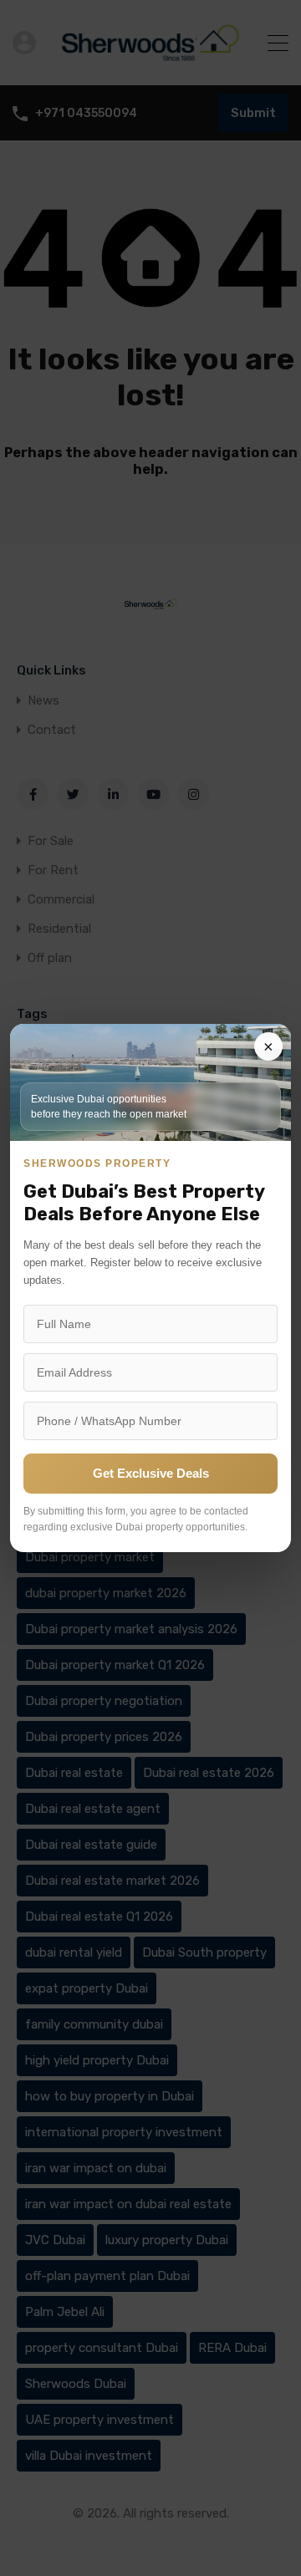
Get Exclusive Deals (151, 1473)
